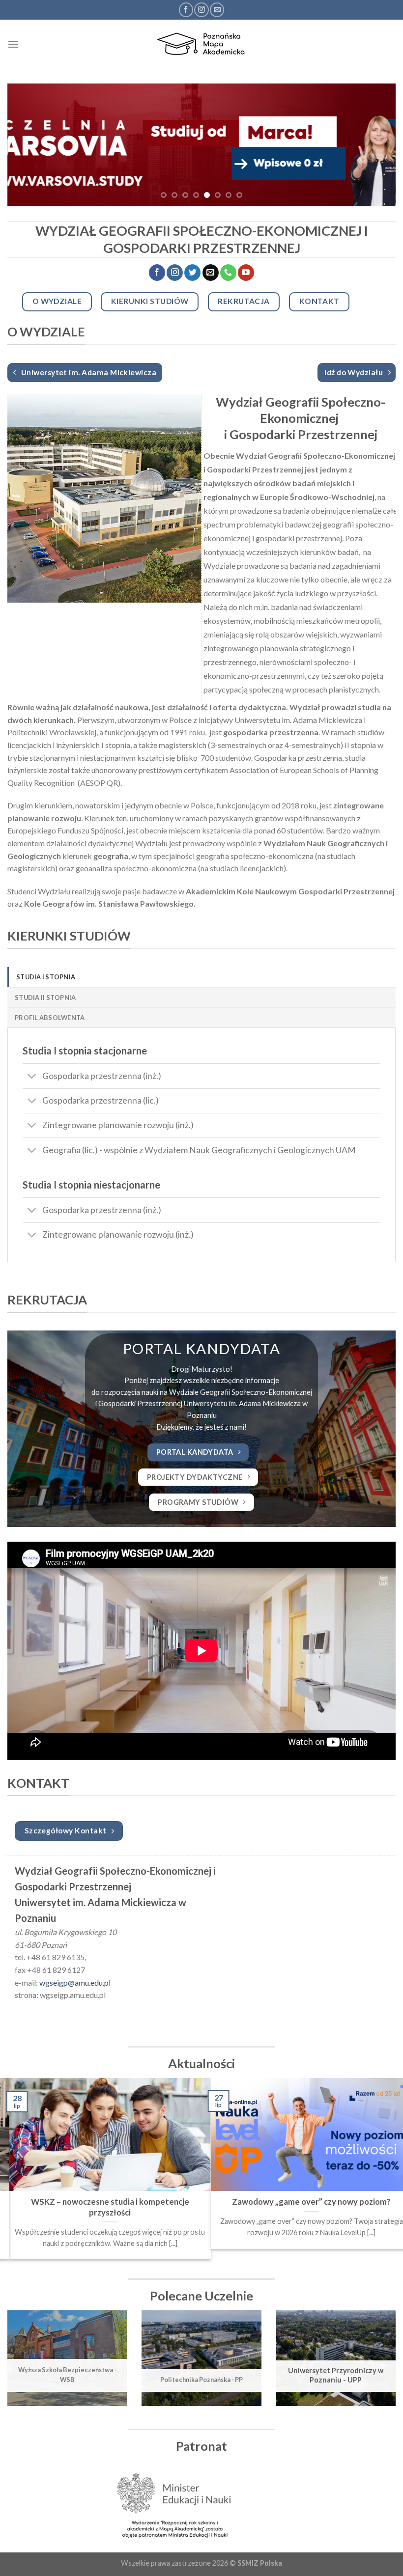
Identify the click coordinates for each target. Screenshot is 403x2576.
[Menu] (13, 44)
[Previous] (28, 145)
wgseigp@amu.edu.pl (75, 1982)
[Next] (375, 145)
